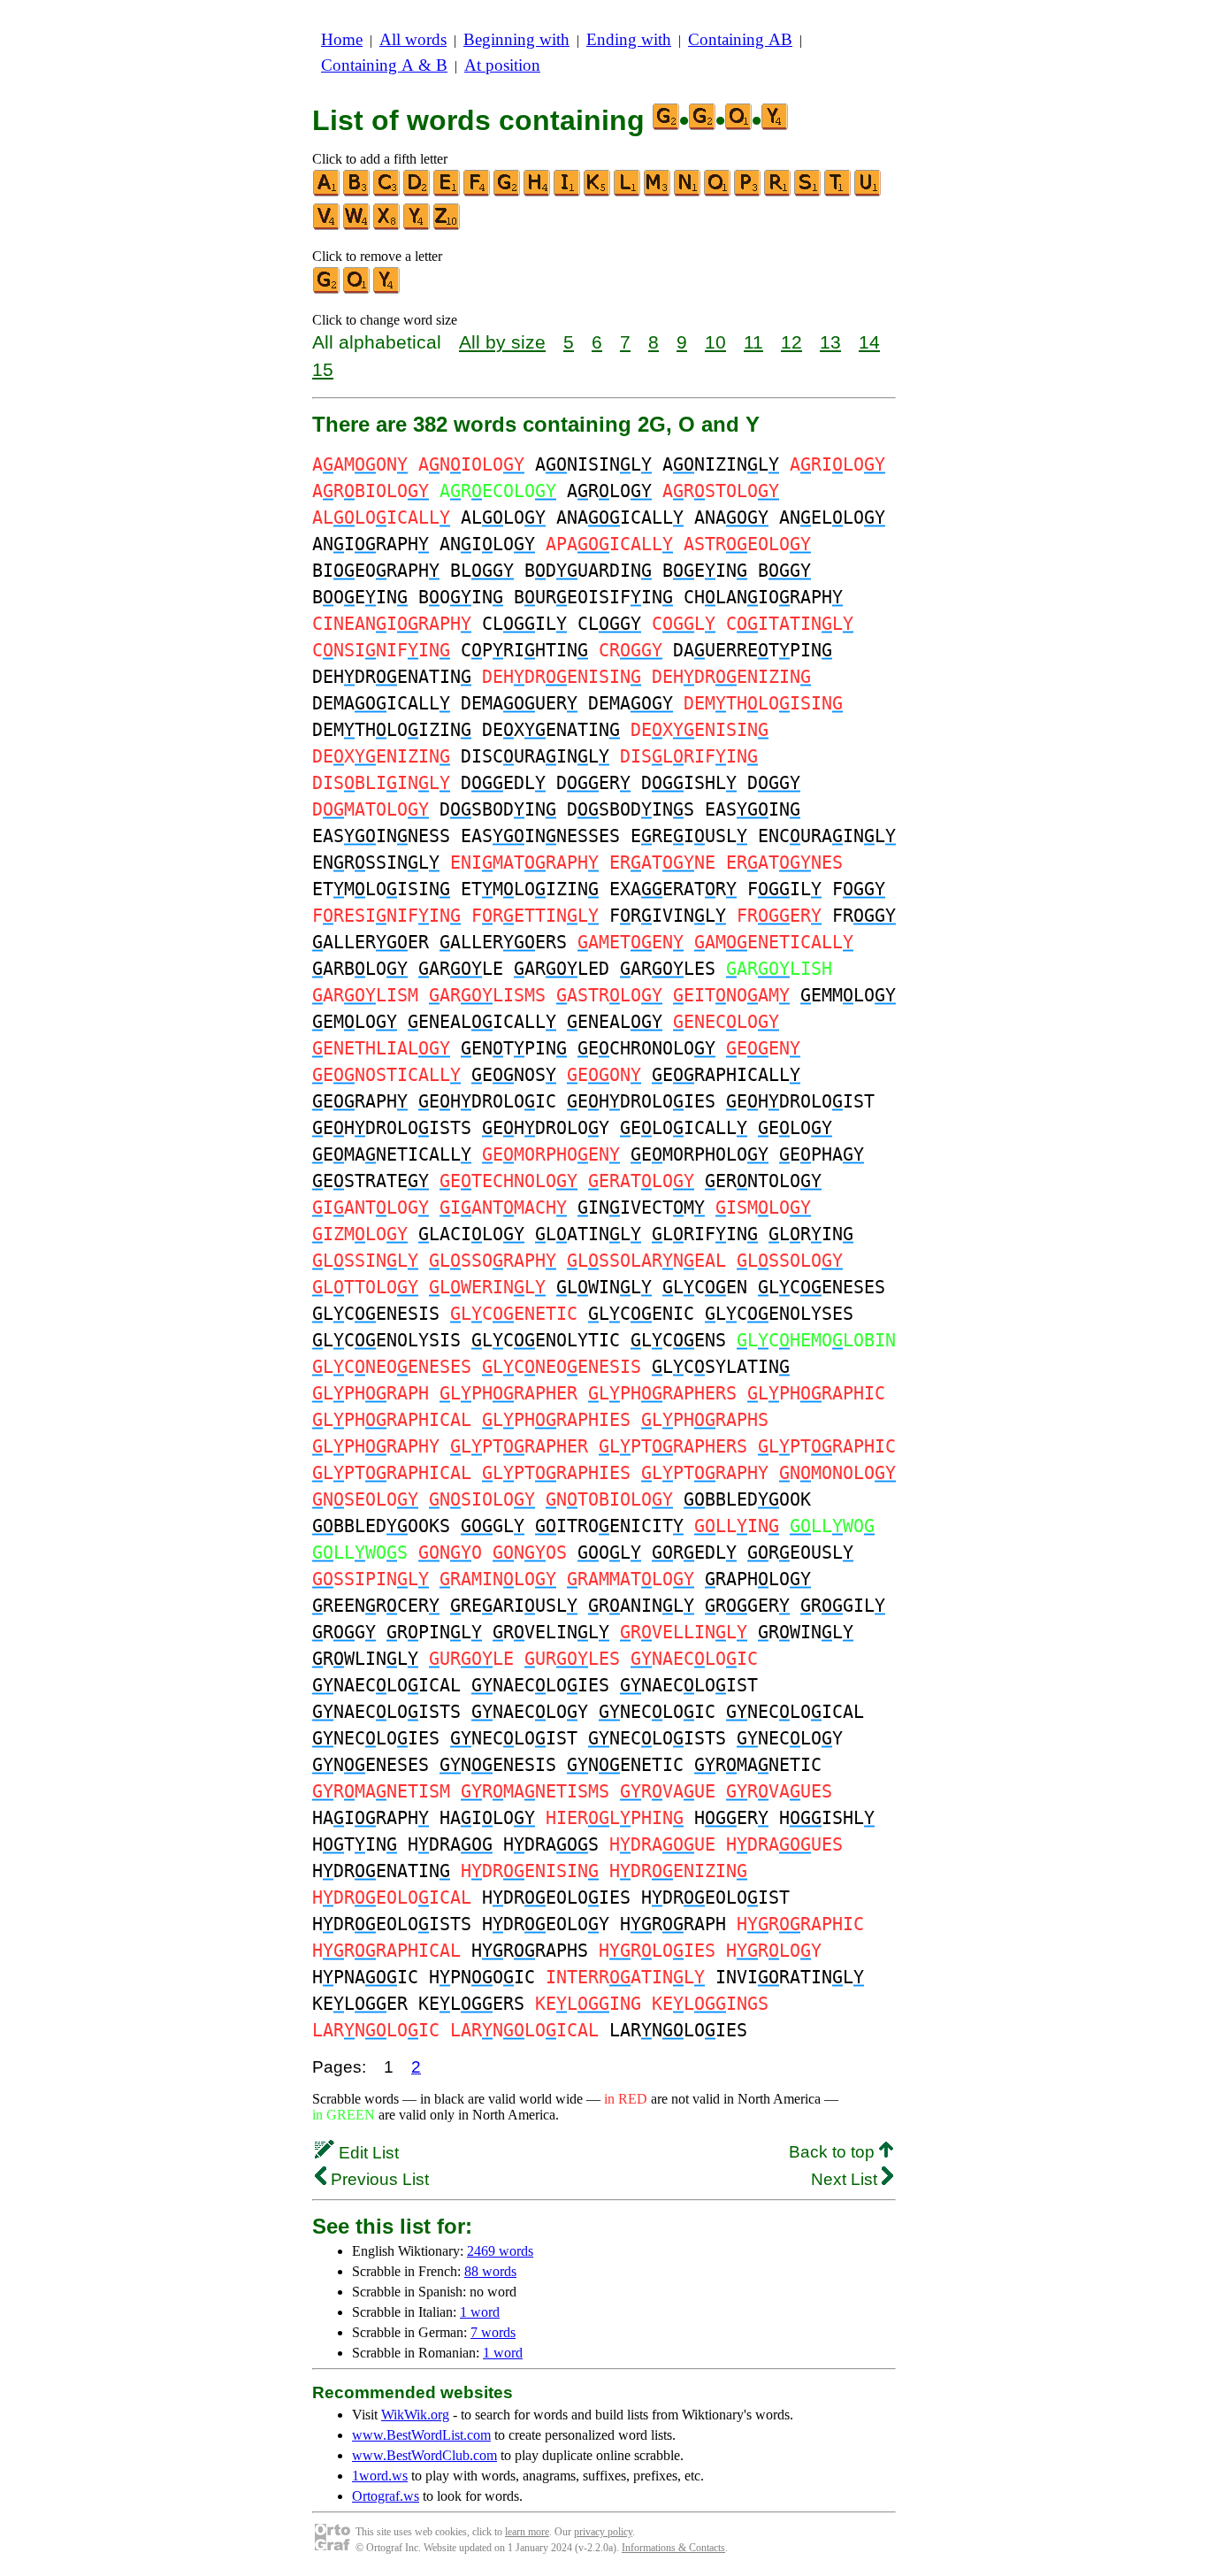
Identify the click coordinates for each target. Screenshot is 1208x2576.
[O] (718, 192)
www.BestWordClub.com (424, 2455)
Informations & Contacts (673, 2548)
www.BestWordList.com (421, 2435)
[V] (327, 226)
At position (502, 65)
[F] (478, 192)
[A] (327, 192)
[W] (357, 226)
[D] (417, 192)
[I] (568, 192)
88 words (490, 2271)
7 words (493, 2332)
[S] (808, 192)
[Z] (447, 226)
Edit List (367, 2153)
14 (869, 342)
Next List (846, 2179)
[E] (447, 192)
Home (342, 39)
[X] (387, 226)
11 (753, 342)
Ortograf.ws (386, 2496)
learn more (527, 2532)
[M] (658, 192)
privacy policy (603, 2532)
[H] (538, 192)
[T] (838, 192)
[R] (778, 192)
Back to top (834, 2152)
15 (323, 369)
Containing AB (740, 39)
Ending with (629, 39)
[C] (387, 192)
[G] (508, 192)
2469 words (500, 2251)
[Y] (417, 226)
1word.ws (380, 2476)
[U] (868, 192)
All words (413, 39)
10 (715, 342)
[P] (748, 192)
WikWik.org (415, 2415)
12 (791, 342)
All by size (502, 342)
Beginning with (516, 39)
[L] (628, 192)
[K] (598, 192)
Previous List (378, 2179)
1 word (480, 2312)
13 (830, 342)
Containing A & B (384, 65)
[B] (357, 192)
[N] (688, 192)
